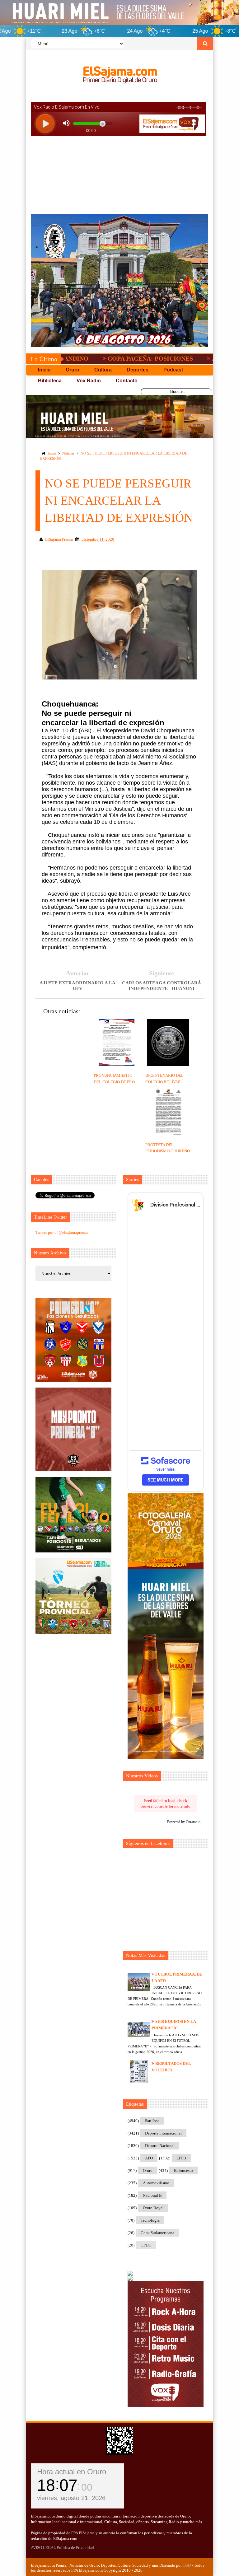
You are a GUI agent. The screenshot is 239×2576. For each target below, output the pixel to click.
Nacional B (152, 2195)
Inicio (52, 453)
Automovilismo (156, 2183)
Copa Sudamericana (157, 2233)
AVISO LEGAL (43, 2548)
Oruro (148, 2170)
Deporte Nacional (160, 2146)
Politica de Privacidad (75, 2548)
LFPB (181, 2158)
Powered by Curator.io (184, 1822)
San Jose (152, 2121)
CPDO (146, 2245)
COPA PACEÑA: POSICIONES (97, 358)
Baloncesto (183, 2170)
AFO (149, 2158)
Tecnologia (150, 2220)
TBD (187, 2565)
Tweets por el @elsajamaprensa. (62, 1232)
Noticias (68, 453)
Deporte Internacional (163, 2133)
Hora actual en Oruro (72, 2472)
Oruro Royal (153, 2208)
